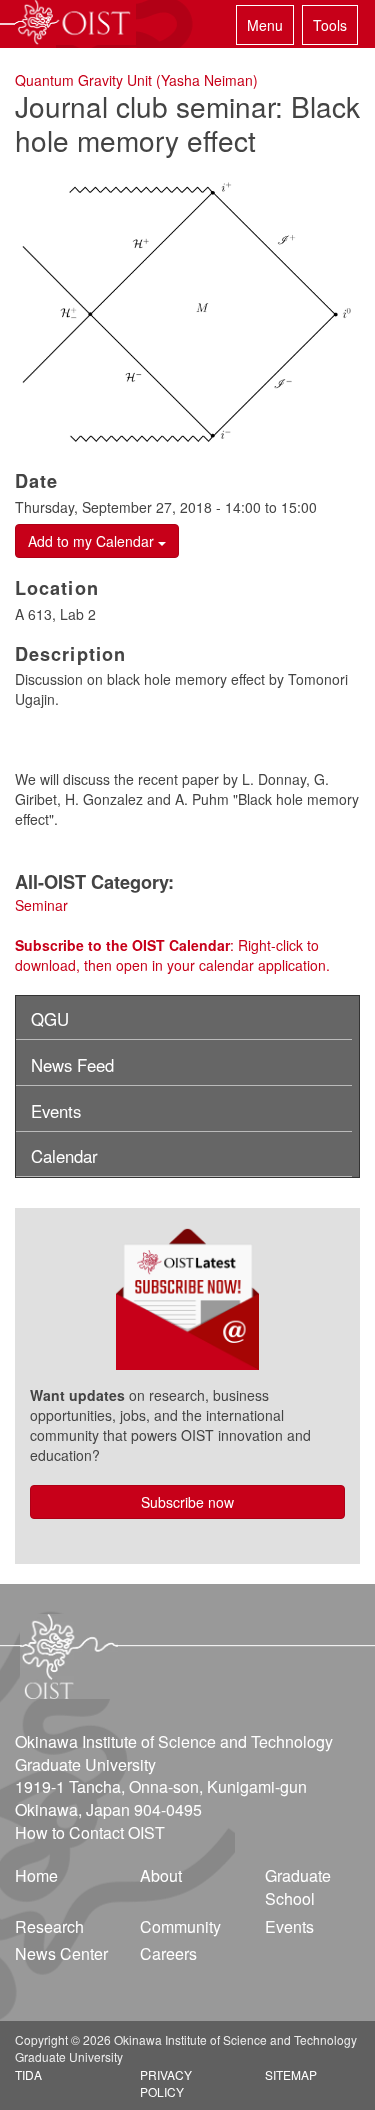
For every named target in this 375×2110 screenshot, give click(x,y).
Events (56, 1111)
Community (180, 1926)
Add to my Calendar (93, 541)
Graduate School (298, 1887)
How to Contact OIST (90, 1832)
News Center (61, 1953)
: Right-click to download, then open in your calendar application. (172, 955)
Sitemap (291, 2074)
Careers (168, 1953)
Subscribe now (187, 1502)
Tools (330, 25)
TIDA (28, 2074)
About (161, 1875)
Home (36, 1875)
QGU (50, 1019)
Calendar (64, 1156)
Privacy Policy (166, 2083)
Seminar (41, 905)
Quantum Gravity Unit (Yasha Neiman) (136, 80)
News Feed (72, 1065)
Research (49, 1926)
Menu (265, 25)
